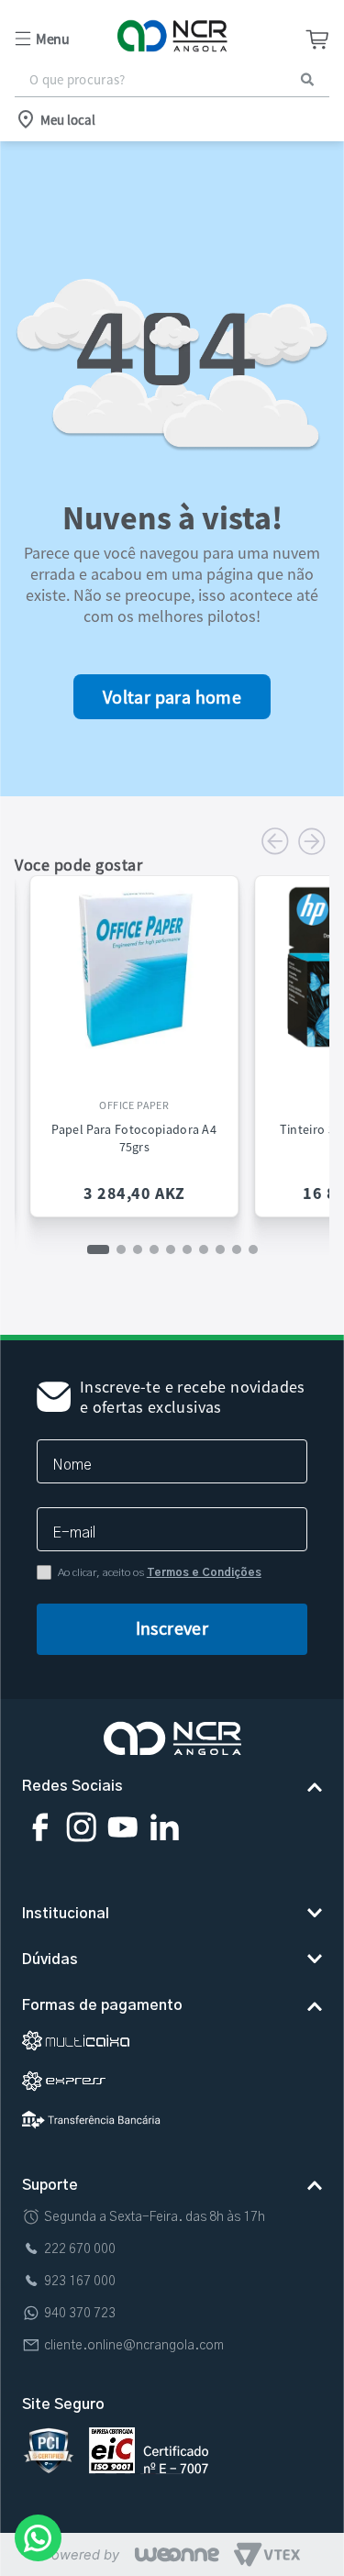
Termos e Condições (204, 1572)
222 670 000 (80, 2249)
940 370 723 (80, 2314)
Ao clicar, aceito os (160, 1572)
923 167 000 (80, 2282)
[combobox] (172, 80)
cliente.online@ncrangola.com (134, 2346)
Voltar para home (172, 697)
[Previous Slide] (275, 841)
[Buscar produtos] (307, 79)
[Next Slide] (312, 841)
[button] (67, 39)
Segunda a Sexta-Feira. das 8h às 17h (155, 2217)
